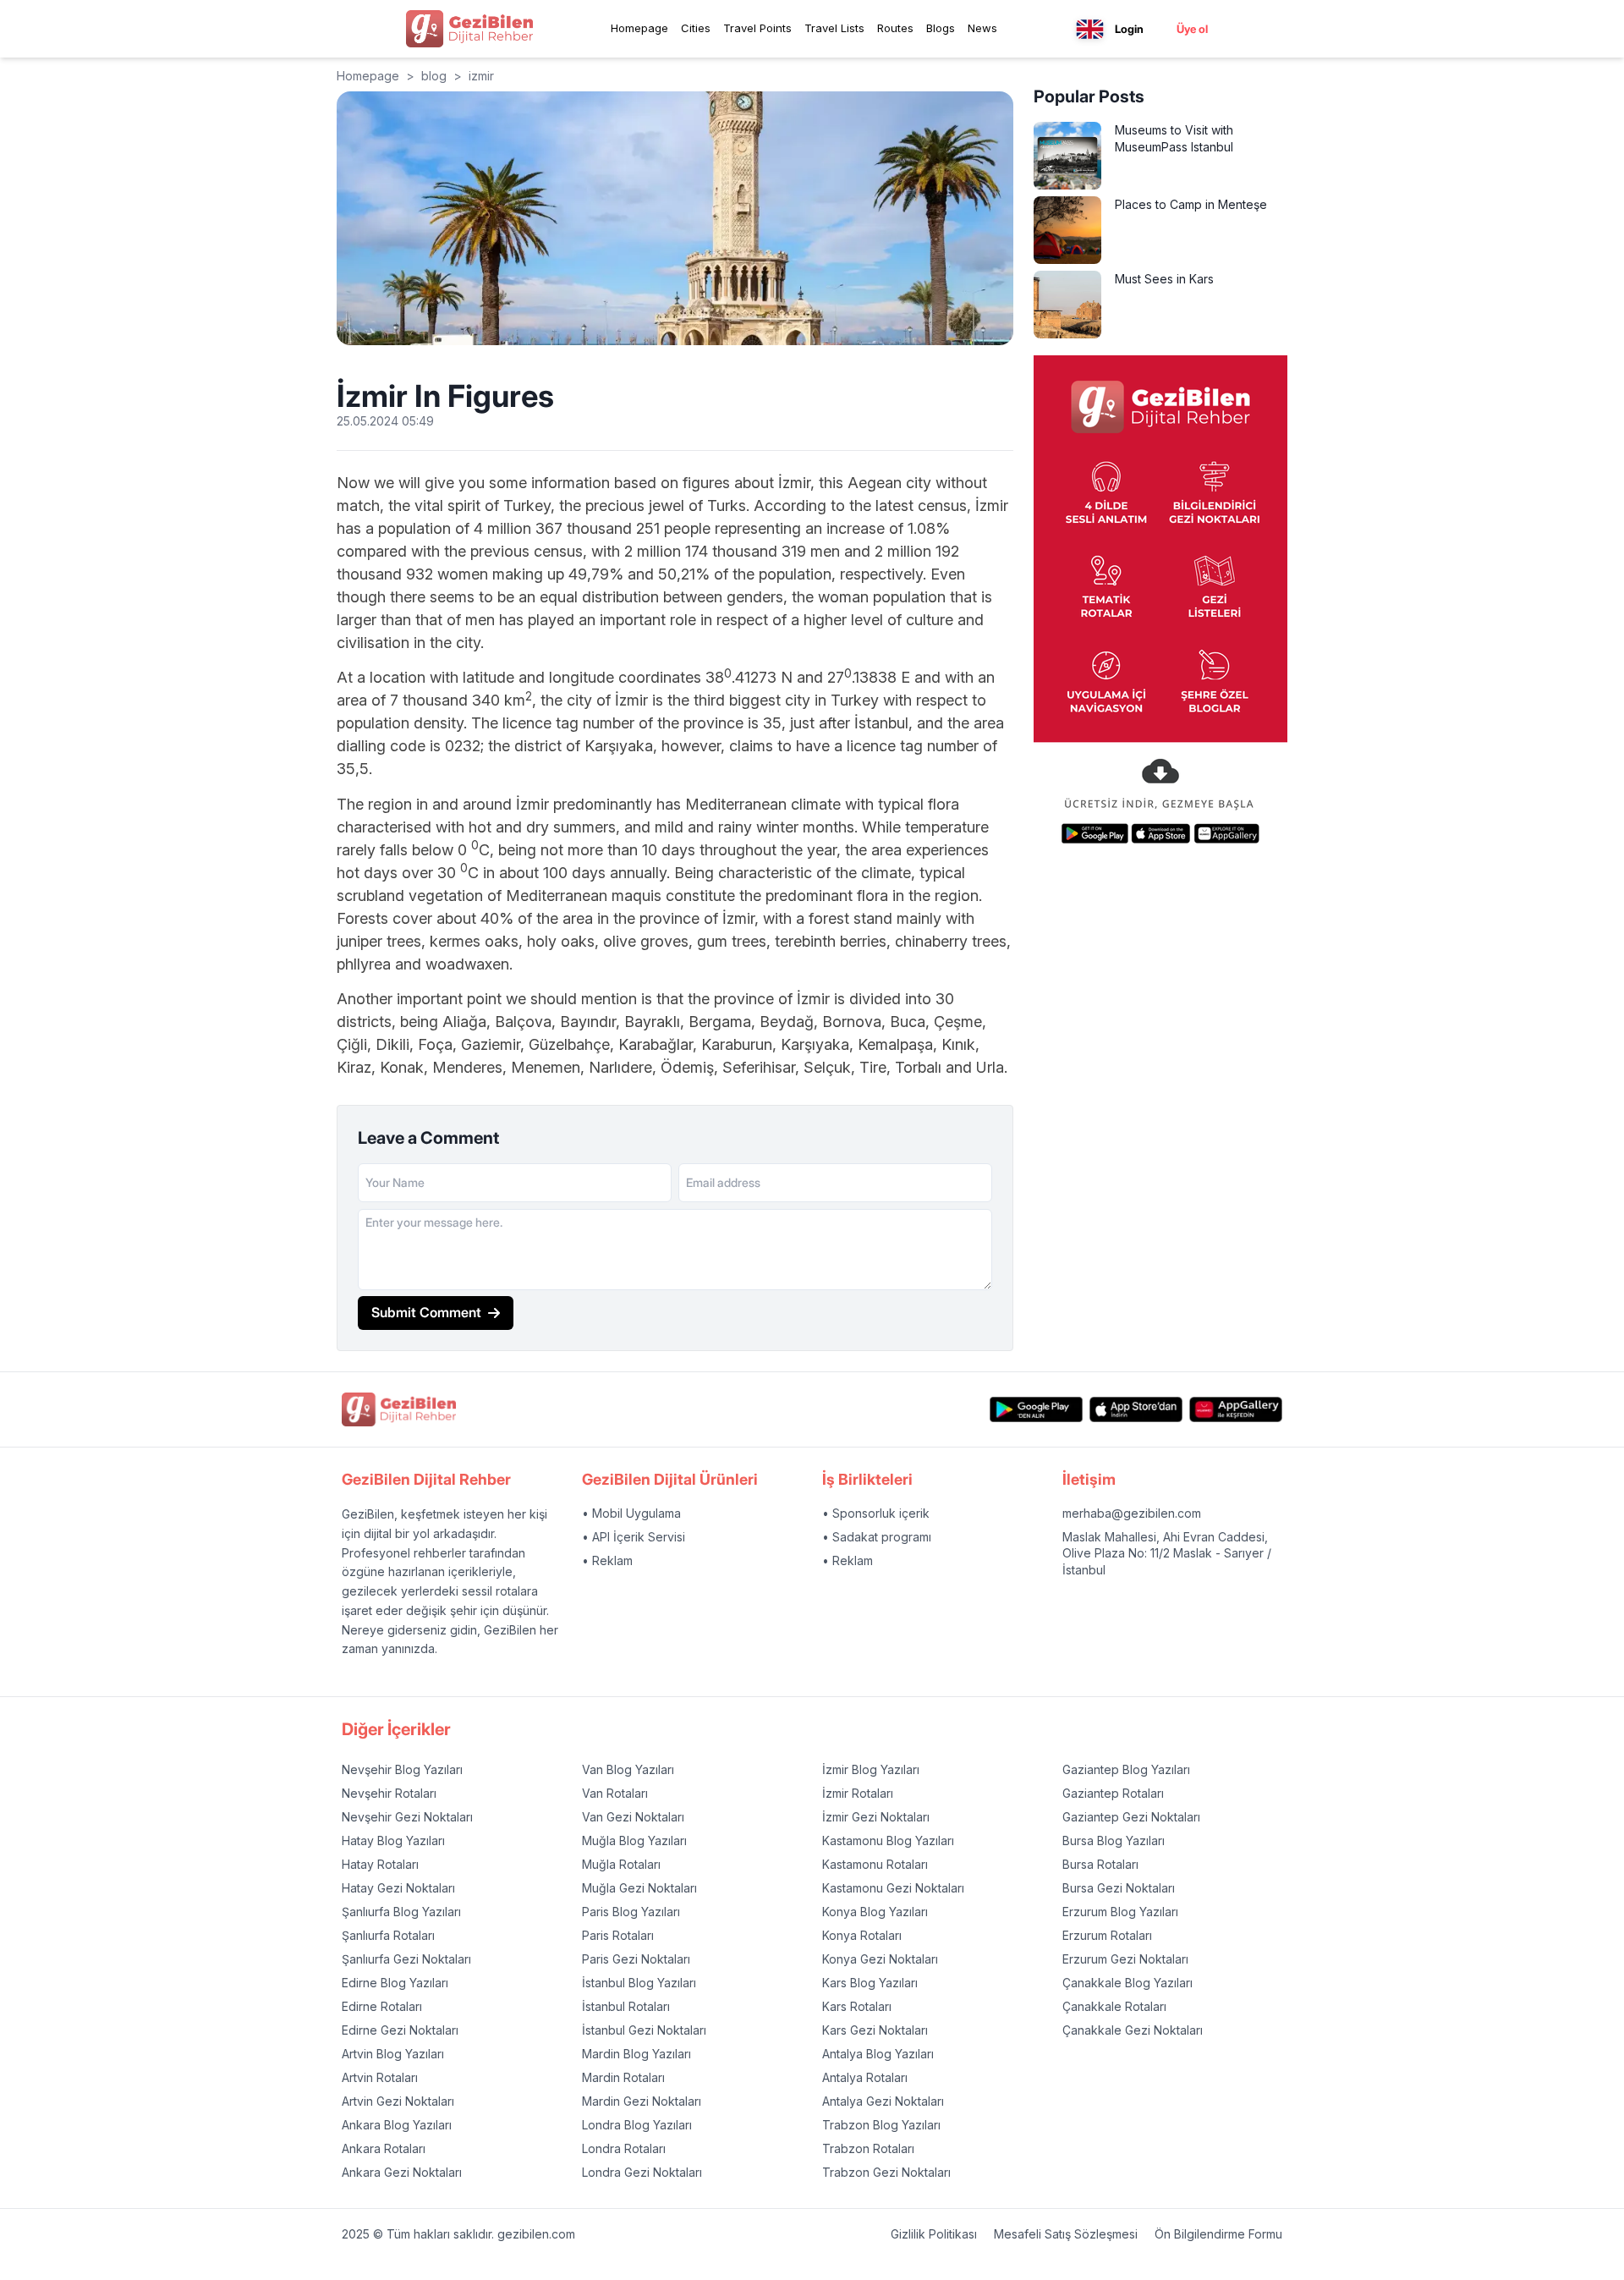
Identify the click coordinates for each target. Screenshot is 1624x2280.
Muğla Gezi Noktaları (639, 1888)
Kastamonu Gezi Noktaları (893, 1888)
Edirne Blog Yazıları (395, 1983)
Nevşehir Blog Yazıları (402, 1769)
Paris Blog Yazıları (631, 1912)
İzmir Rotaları (858, 1793)
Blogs (941, 28)
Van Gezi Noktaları (633, 1817)
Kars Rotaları (857, 2006)
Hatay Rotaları (380, 1864)
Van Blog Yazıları (628, 1769)
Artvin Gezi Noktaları (398, 2101)
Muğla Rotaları (621, 1864)
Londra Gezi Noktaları (642, 2172)
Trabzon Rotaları (868, 2148)
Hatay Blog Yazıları (393, 1840)
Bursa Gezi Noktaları (1119, 1888)
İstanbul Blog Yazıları (639, 1983)
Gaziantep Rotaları (1113, 1793)
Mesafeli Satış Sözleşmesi (1066, 2234)
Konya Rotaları (862, 1935)
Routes (895, 28)
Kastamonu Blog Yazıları (888, 1840)
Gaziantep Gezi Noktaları (1131, 1817)
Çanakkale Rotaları (1114, 2006)
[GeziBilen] (469, 29)
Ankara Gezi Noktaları (402, 2172)
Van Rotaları (615, 1793)
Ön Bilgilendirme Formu (1218, 2234)
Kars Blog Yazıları (870, 1983)
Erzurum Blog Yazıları (1120, 1912)
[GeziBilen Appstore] (1136, 1410)
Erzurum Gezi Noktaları (1125, 1959)
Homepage (639, 28)
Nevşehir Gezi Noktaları (407, 1817)
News (982, 28)
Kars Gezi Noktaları (875, 2030)
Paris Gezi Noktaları (636, 1959)
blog (434, 76)
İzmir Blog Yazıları (871, 1769)
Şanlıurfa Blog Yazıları (401, 1912)
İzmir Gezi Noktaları (876, 1817)
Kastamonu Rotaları (875, 1864)
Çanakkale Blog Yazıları (1127, 1983)
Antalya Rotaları (865, 2077)
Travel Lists (834, 28)
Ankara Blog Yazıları (397, 2125)
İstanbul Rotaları (626, 2006)
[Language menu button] (1090, 29)
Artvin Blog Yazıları (393, 2054)
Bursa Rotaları (1100, 1864)
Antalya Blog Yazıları (878, 2054)
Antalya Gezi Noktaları (883, 2101)
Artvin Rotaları (380, 2077)
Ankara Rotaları (384, 2148)
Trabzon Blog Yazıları (881, 2125)
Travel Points (757, 28)
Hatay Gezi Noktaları (398, 1888)
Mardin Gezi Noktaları (642, 2101)
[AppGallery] (1236, 1410)
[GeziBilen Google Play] (1036, 1410)
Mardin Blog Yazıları (636, 2054)
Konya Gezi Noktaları (880, 1959)
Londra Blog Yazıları (637, 2125)
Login (1129, 29)
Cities (696, 28)
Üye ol (1192, 29)
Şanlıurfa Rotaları (388, 1935)
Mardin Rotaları (623, 2077)
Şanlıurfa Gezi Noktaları (406, 1959)
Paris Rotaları (618, 1935)
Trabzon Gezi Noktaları (886, 2172)
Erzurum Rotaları (1107, 1935)
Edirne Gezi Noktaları (400, 2030)
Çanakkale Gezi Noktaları (1133, 2030)
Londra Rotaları (624, 2148)
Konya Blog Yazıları (875, 1912)
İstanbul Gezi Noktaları (644, 2030)
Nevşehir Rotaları (389, 1793)
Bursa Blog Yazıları (1114, 1840)
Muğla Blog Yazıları (634, 1840)
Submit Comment (426, 1312)
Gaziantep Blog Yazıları (1126, 1769)
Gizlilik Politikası (934, 2234)
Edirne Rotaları (382, 2006)
